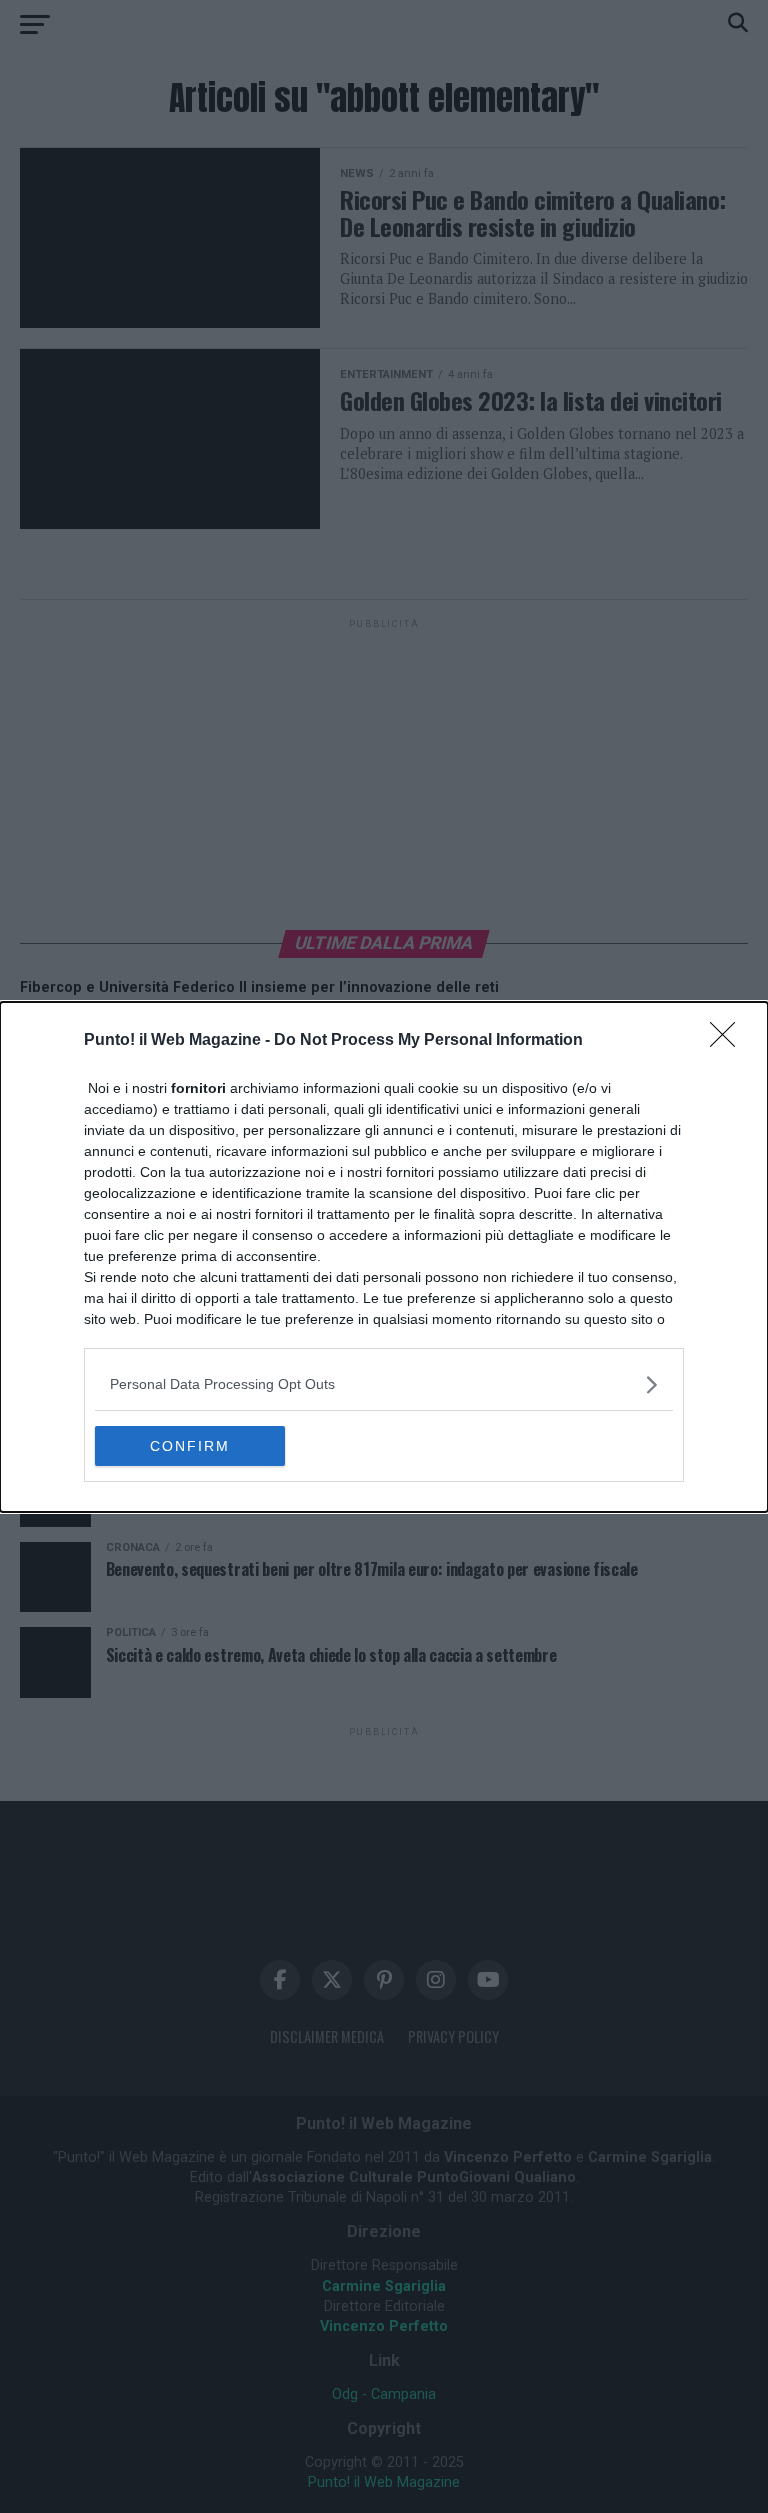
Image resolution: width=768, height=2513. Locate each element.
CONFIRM (190, 1446)
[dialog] (384, 1257)
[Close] (729, 1041)
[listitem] (384, 1384)
